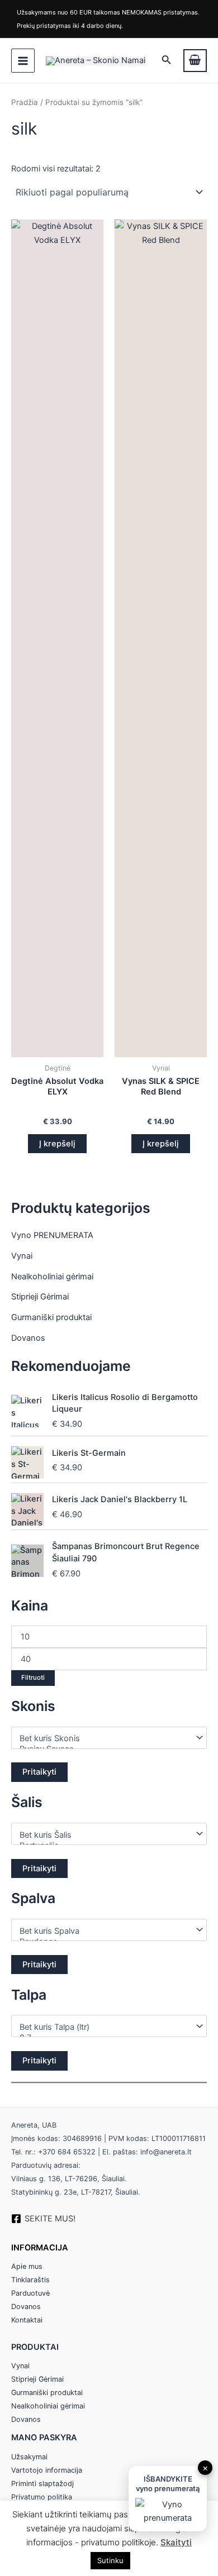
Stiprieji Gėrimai (40, 1297)
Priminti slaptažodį (42, 2484)
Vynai (22, 1256)
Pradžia (25, 102)
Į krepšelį (57, 1144)
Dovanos (28, 1338)
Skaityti (176, 2542)
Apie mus (27, 2266)
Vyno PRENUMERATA (52, 1235)
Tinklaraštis (30, 2280)
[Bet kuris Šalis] (104, 1835)
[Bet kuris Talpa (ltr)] (104, 2027)
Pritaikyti (39, 1772)
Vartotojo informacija (47, 2470)
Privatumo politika (42, 2497)
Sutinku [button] (110, 2560)
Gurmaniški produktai (51, 1317)
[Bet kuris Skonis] (104, 1739)
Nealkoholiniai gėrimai (52, 1277)
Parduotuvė (30, 2293)
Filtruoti (33, 1677)
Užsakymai (29, 2457)
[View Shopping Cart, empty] (195, 61)
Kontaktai (27, 2320)
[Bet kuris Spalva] (104, 1931)
